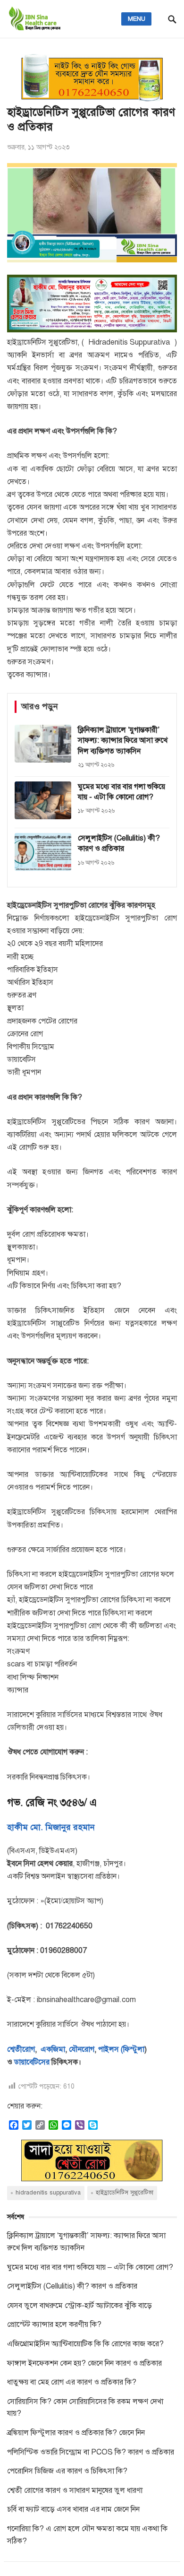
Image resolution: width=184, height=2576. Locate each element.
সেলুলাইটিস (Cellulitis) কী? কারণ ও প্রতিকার (72, 2286)
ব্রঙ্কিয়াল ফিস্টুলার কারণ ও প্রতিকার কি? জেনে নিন (76, 2433)
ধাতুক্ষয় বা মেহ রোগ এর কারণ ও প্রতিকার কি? (72, 2382)
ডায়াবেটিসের (32, 2062)
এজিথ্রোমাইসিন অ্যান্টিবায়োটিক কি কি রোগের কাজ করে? (85, 2344)
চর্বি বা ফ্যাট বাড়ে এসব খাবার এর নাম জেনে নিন (73, 2509)
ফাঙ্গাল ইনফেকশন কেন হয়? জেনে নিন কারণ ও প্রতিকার (84, 2363)
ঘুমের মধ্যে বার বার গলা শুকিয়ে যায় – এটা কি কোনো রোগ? (90, 2267)
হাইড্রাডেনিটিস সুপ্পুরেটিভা (125, 2193)
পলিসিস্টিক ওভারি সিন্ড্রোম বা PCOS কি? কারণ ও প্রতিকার (91, 2452)
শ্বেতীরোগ (21, 2049)
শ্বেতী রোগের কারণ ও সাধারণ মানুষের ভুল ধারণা (75, 2490)
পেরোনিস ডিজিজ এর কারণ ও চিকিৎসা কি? (67, 2471)
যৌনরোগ (82, 2049)
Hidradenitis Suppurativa (48, 2193)
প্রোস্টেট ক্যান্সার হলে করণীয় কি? (54, 2324)
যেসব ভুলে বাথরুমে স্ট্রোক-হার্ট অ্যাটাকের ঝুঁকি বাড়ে (79, 2306)
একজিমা (52, 2049)
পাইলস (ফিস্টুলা (120, 2049)
